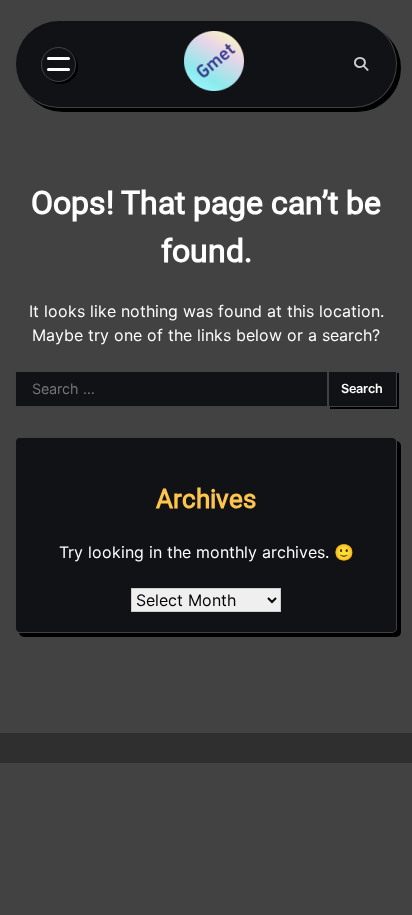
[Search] (361, 64)
